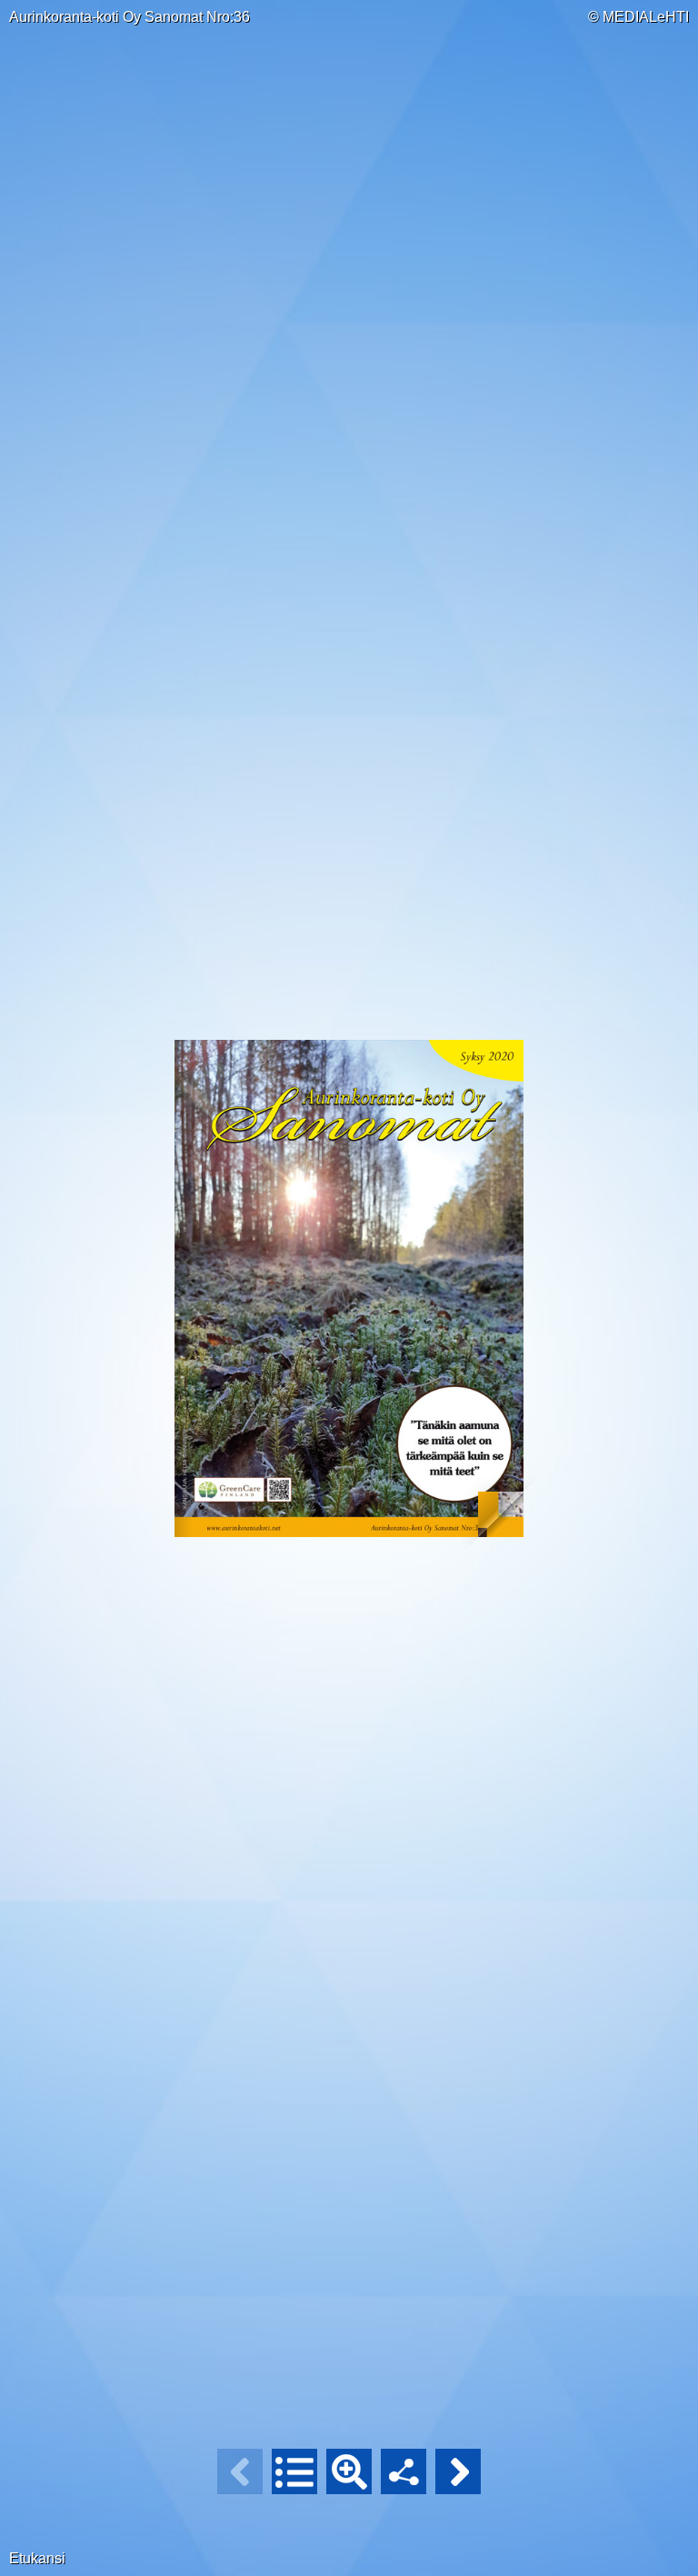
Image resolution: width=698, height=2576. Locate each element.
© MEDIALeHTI (638, 17)
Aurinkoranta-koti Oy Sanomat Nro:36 (130, 17)
